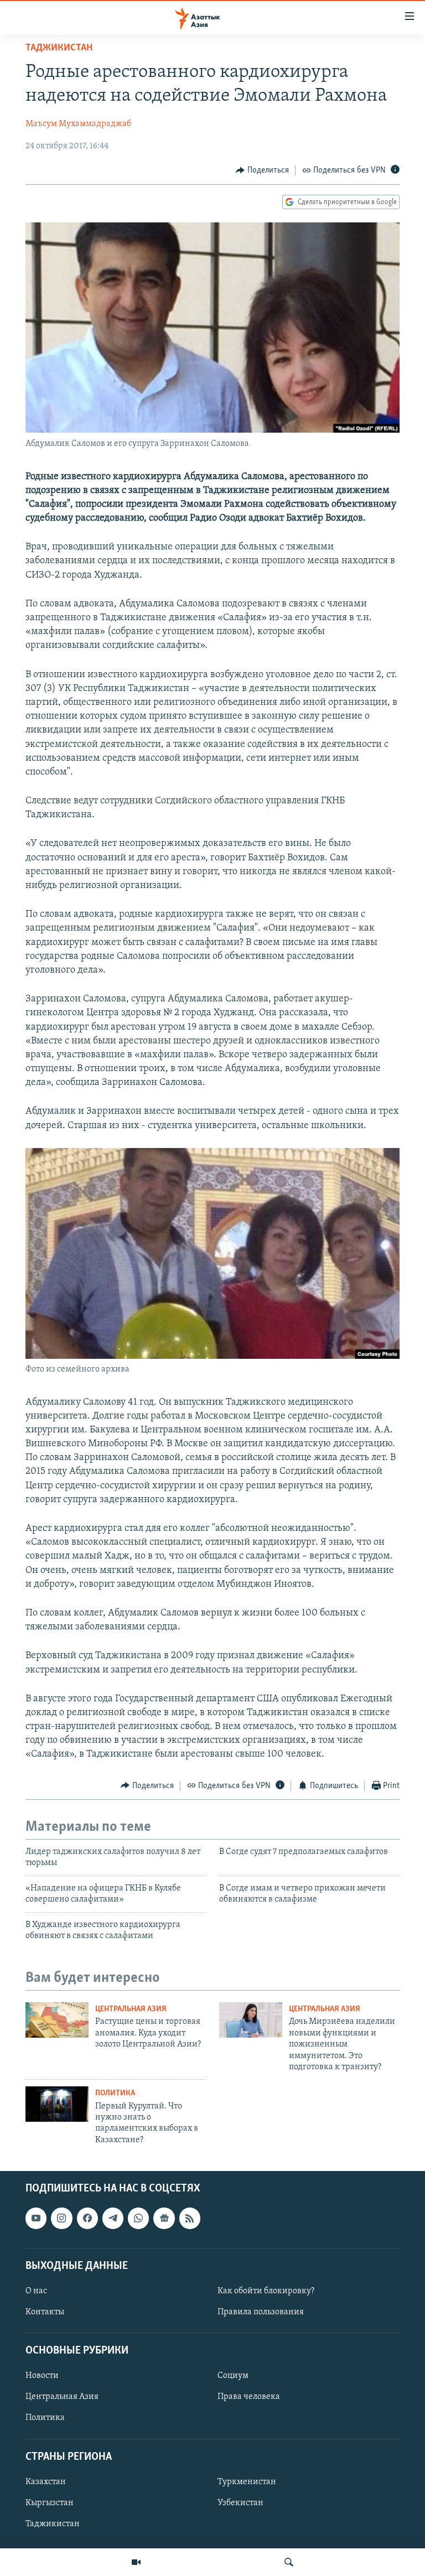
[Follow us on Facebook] (87, 2219)
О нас (36, 2291)
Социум (233, 2376)
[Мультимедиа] (136, 2562)
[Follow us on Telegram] (113, 2219)
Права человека (249, 2397)
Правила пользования (261, 2312)
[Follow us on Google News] (164, 2219)
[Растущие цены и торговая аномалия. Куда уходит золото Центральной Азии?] (57, 2020)
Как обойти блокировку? (266, 2291)
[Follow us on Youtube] (36, 2219)
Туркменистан (247, 2482)
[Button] (262, 170)
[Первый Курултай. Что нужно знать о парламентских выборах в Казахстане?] (57, 2104)
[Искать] (289, 2562)
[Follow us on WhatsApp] (138, 2219)
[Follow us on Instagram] (61, 2219)
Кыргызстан (50, 2503)
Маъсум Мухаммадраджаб (78, 124)
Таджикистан (59, 48)
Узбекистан (240, 2503)
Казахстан (46, 2482)
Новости (42, 2376)
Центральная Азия (131, 2009)
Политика (115, 2093)
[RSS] (190, 2219)
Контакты (45, 2312)
